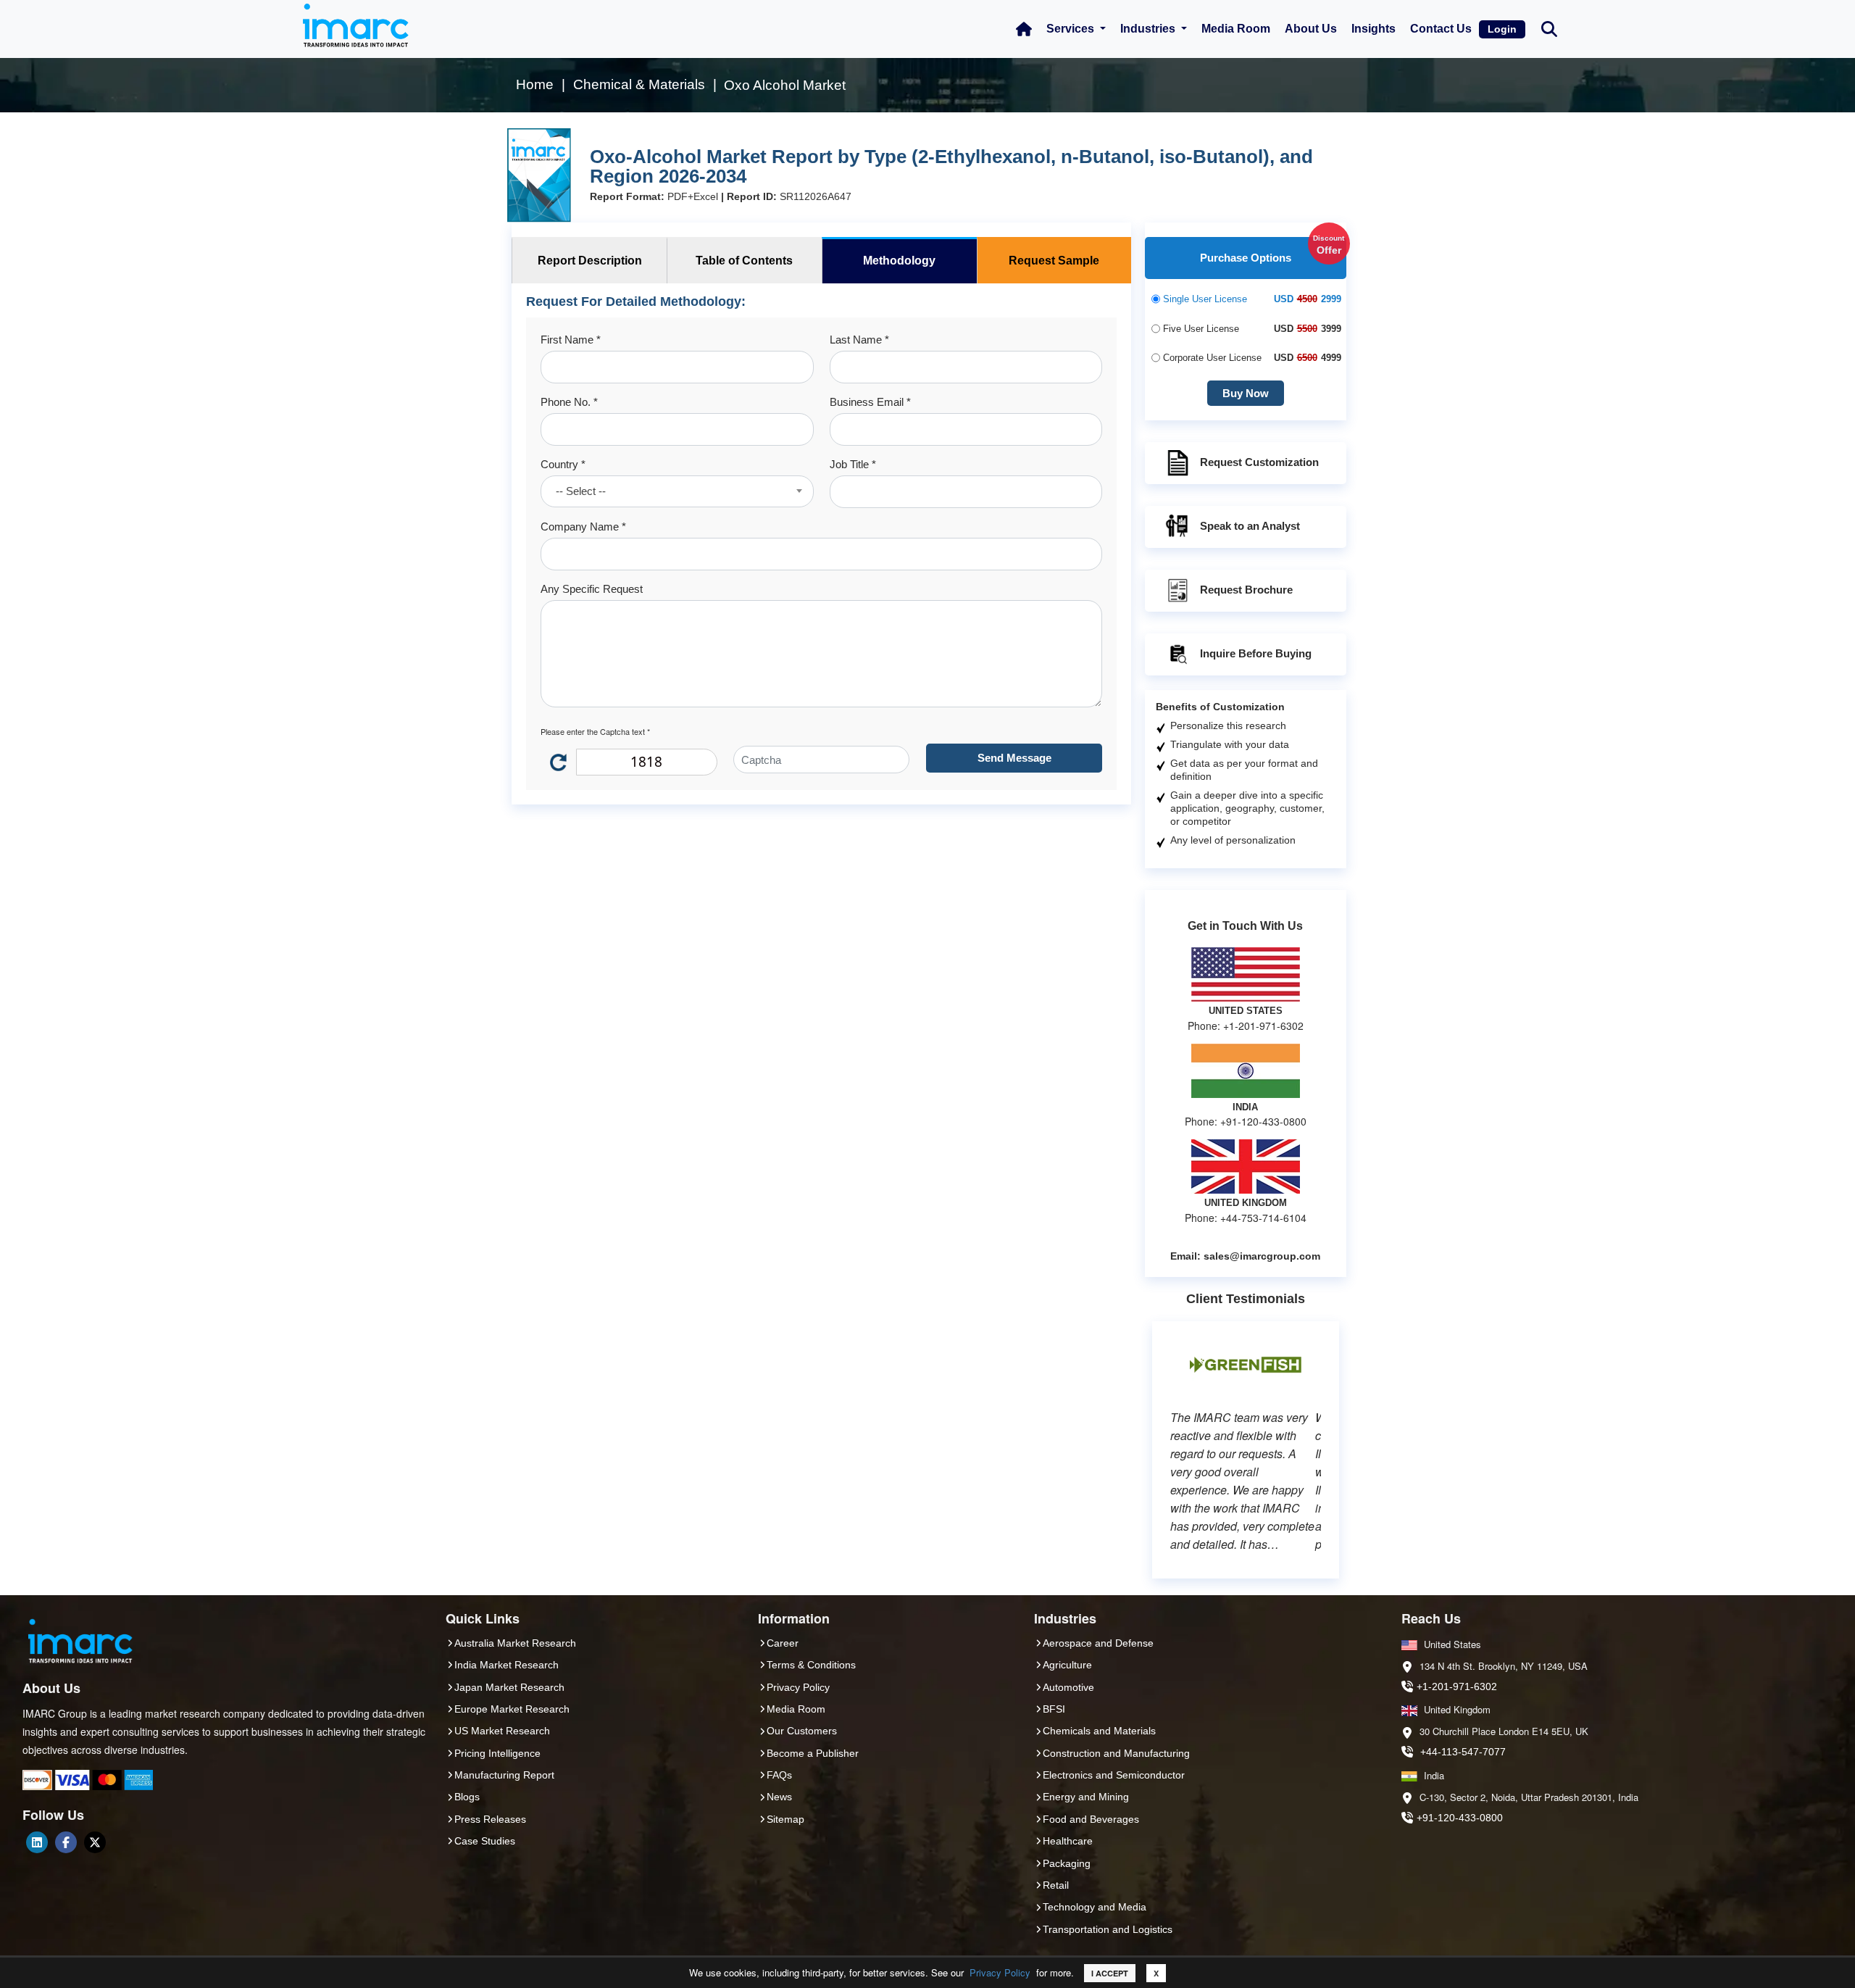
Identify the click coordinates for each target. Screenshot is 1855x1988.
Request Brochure (1246, 590)
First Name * (571, 340)
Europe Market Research (512, 1709)
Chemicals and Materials (1099, 1731)
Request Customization (1259, 462)
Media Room (1236, 29)
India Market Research (507, 1665)
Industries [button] (1149, 29)
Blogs (467, 1797)
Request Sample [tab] (1054, 261)
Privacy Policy (1000, 1972)
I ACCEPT (1110, 1973)
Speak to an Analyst (1250, 526)
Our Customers (802, 1731)
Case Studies (485, 1841)
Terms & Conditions (811, 1665)
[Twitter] (95, 1842)
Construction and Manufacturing (1116, 1753)
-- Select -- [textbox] (581, 491)
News (779, 1797)
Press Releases (490, 1819)
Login (1502, 29)
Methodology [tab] (899, 261)
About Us (1311, 29)
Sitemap (785, 1819)
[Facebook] (66, 1842)
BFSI (1054, 1709)
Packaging (1067, 1863)
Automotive (1068, 1687)
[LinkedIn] (37, 1842)
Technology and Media (1095, 1907)
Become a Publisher (813, 1753)
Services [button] (1072, 29)
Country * (563, 464)
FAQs (779, 1775)
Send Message (1014, 758)
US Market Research (502, 1731)
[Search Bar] (1549, 28)
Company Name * (583, 527)
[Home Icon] (1024, 29)
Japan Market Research (509, 1687)
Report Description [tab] (590, 261)
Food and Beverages (1091, 1819)
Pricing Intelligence (497, 1753)
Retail (1056, 1885)
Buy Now (1246, 393)
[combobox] (677, 491)
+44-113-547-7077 (1463, 1752)
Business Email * (870, 402)
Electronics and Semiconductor (1114, 1775)
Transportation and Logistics (1108, 1929)
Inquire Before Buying (1256, 653)
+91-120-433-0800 (1460, 1818)
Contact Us (1441, 29)
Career (783, 1643)
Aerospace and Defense (1098, 1643)
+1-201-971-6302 (1457, 1687)
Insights (1373, 29)
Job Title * (853, 464)
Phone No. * (569, 402)
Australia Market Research (515, 1643)
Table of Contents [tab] (744, 261)
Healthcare (1068, 1841)
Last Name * (859, 340)
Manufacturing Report (504, 1775)
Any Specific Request (592, 589)
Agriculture (1067, 1665)
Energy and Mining (1086, 1797)
